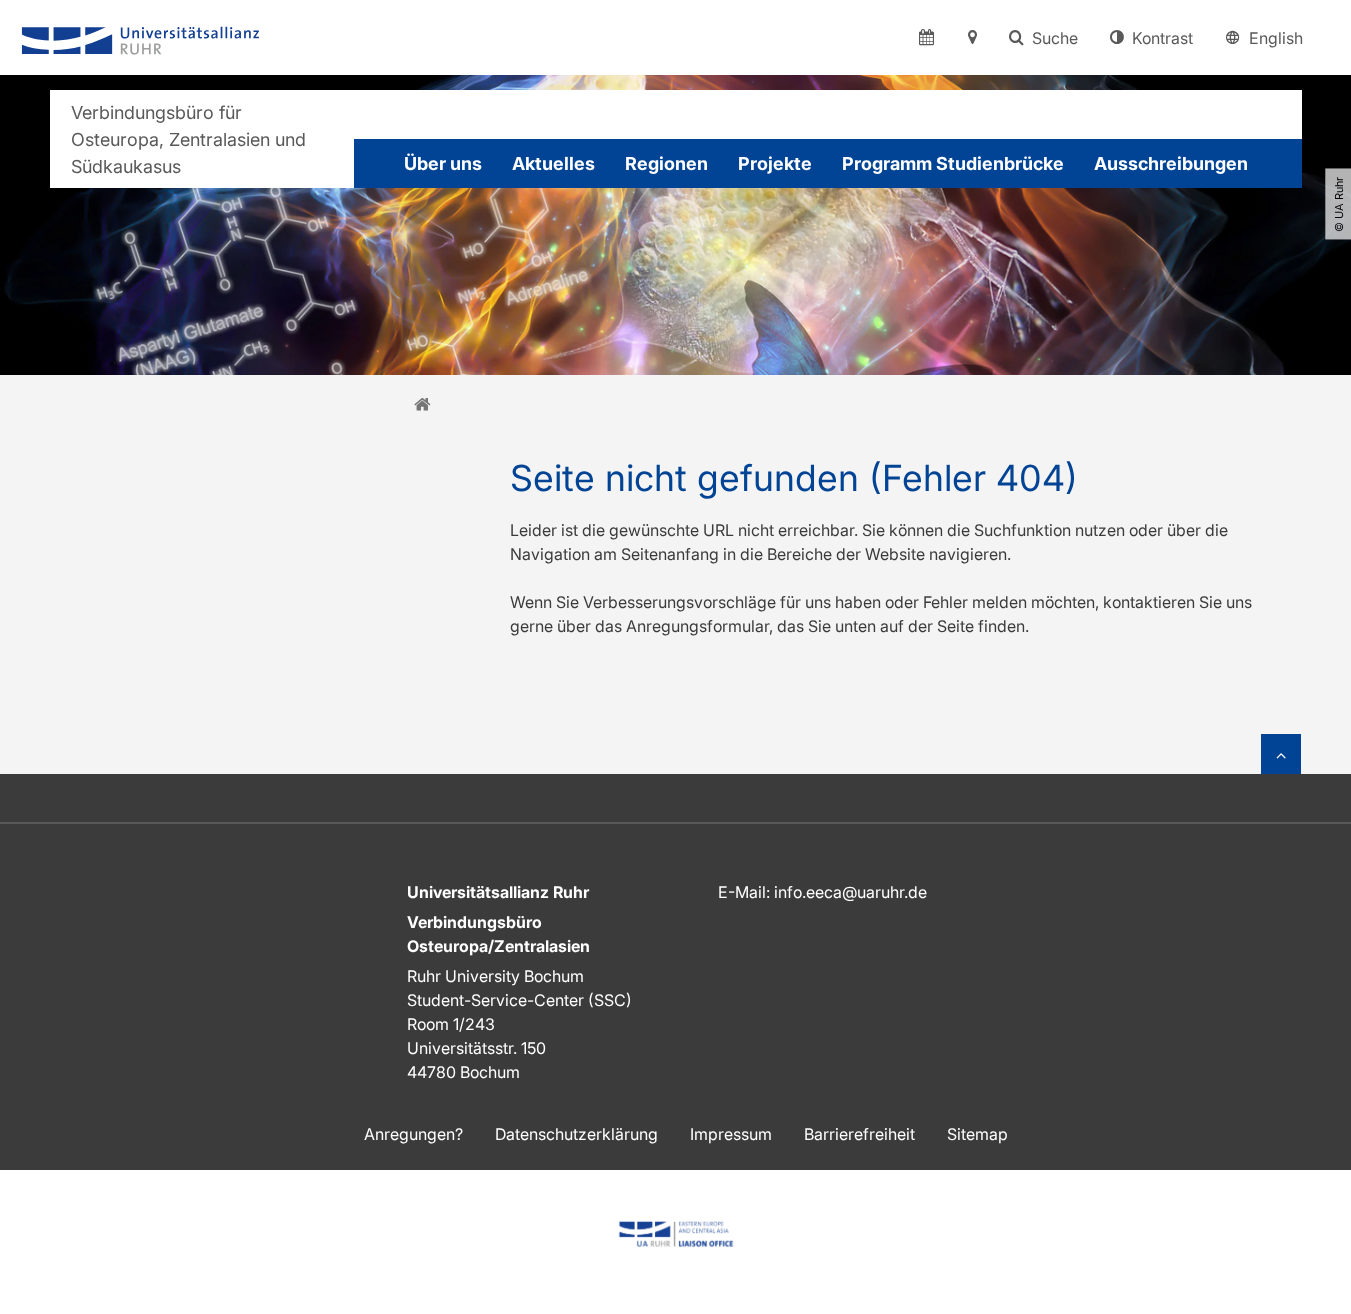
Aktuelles (553, 163)
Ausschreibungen (1171, 163)
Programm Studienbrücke (953, 163)
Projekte (775, 163)
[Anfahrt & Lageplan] (971, 38)
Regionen (666, 163)
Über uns (443, 163)
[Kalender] (926, 38)
